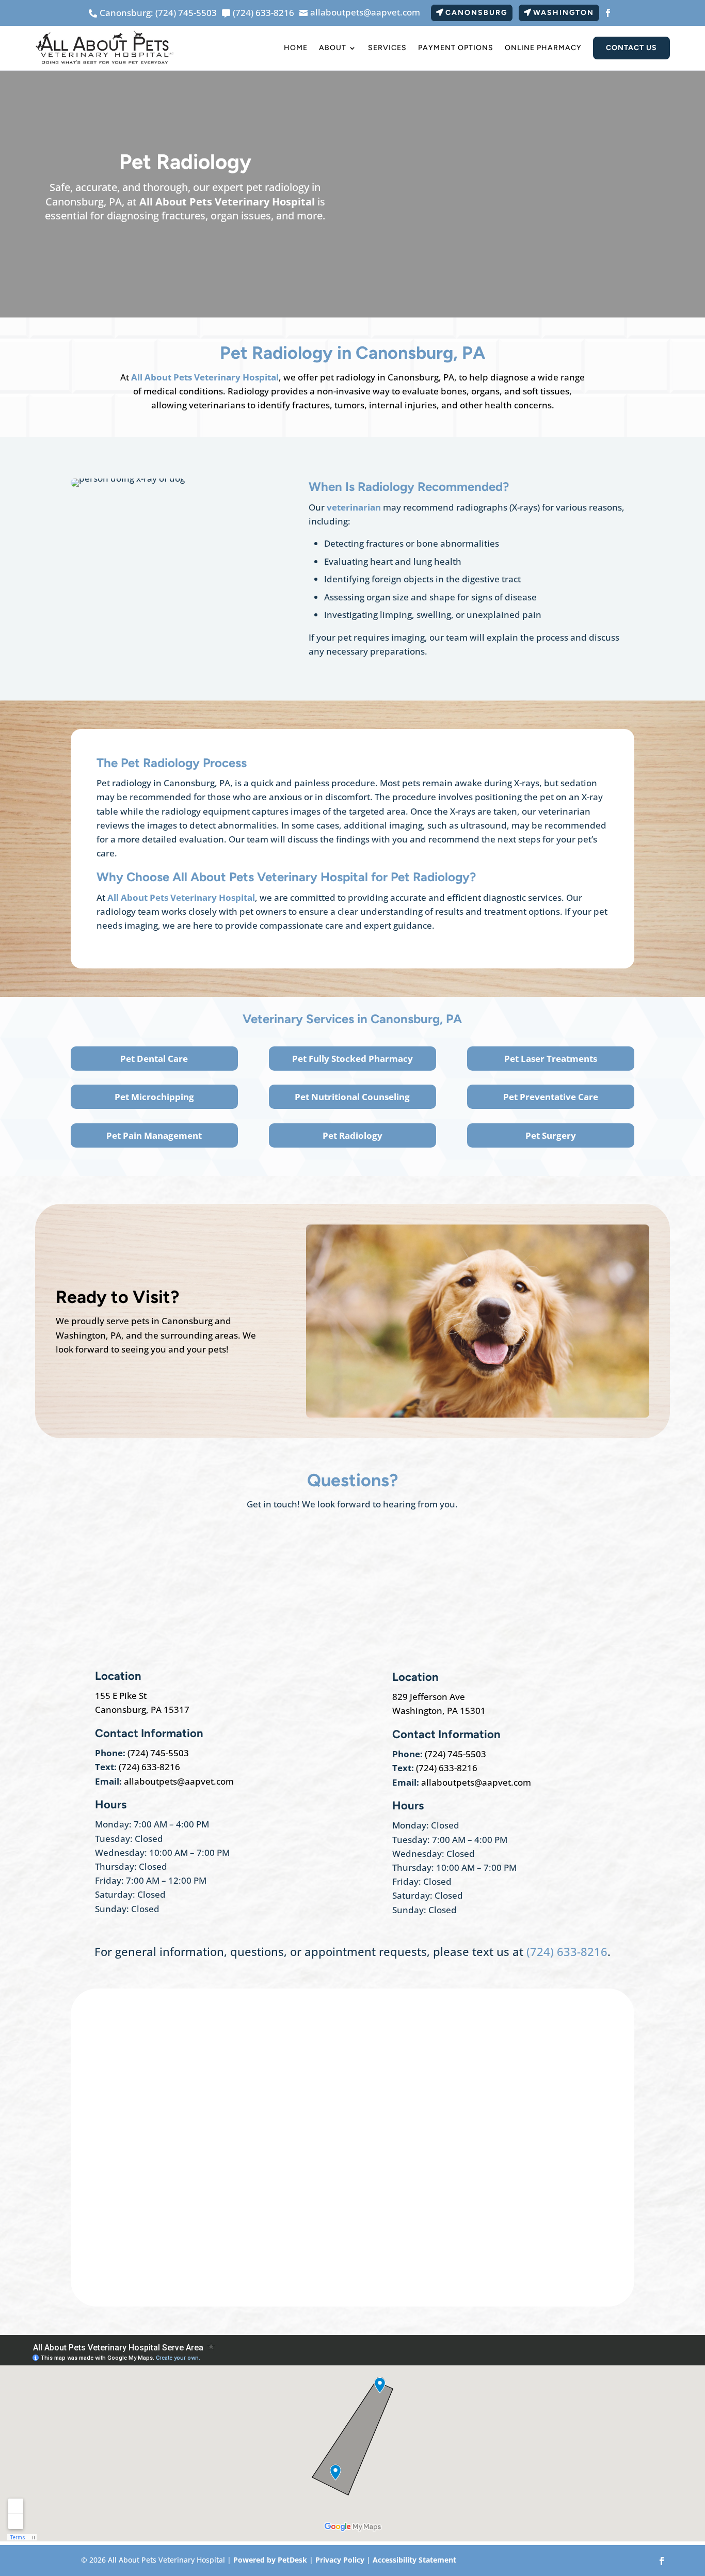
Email (111, 2080)
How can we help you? (146, 2165)
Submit (121, 2257)
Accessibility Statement (414, 2560)
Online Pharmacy (543, 48)
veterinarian (355, 507)
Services (387, 48)
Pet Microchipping (154, 1097)
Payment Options (456, 48)
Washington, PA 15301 (439, 1711)
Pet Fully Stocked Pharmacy (352, 1059)
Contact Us (631, 48)
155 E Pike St (121, 1696)
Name (112, 2037)
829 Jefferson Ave (429, 1697)
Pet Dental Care (154, 1059)
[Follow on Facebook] (608, 13)
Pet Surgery (551, 1135)
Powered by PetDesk (270, 2560)
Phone (110, 2122)
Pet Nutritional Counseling (352, 1097)
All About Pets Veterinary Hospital (227, 202)
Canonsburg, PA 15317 (142, 1710)
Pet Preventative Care (551, 1097)
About (333, 48)
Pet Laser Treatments (551, 1059)
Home (296, 48)
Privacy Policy (340, 2560)
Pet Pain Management (154, 1135)
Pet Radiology (352, 1135)
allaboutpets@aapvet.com (179, 1781)
